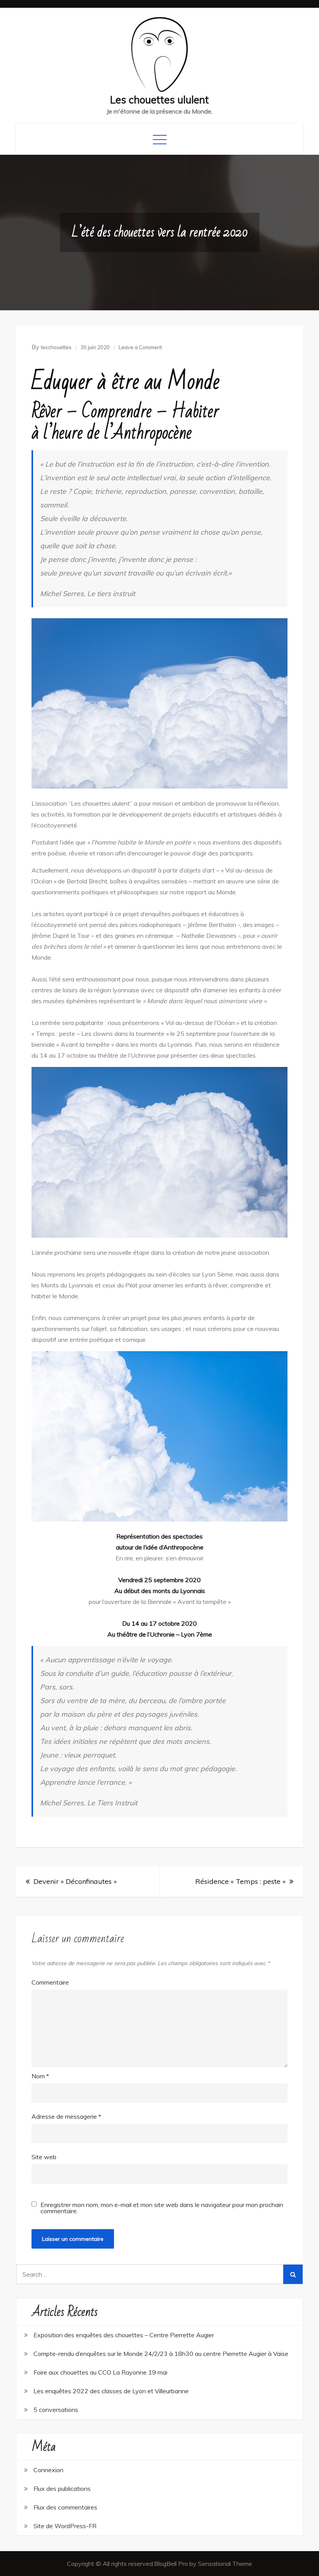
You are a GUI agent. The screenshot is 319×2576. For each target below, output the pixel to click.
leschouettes (56, 347)
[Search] (293, 2274)
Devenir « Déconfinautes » (75, 1881)
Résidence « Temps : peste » (240, 1881)
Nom (40, 2076)
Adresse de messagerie (66, 2116)
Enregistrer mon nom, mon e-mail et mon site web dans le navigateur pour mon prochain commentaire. (162, 2208)
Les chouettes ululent (159, 100)
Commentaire (50, 1982)
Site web (44, 2157)
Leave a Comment (140, 347)
